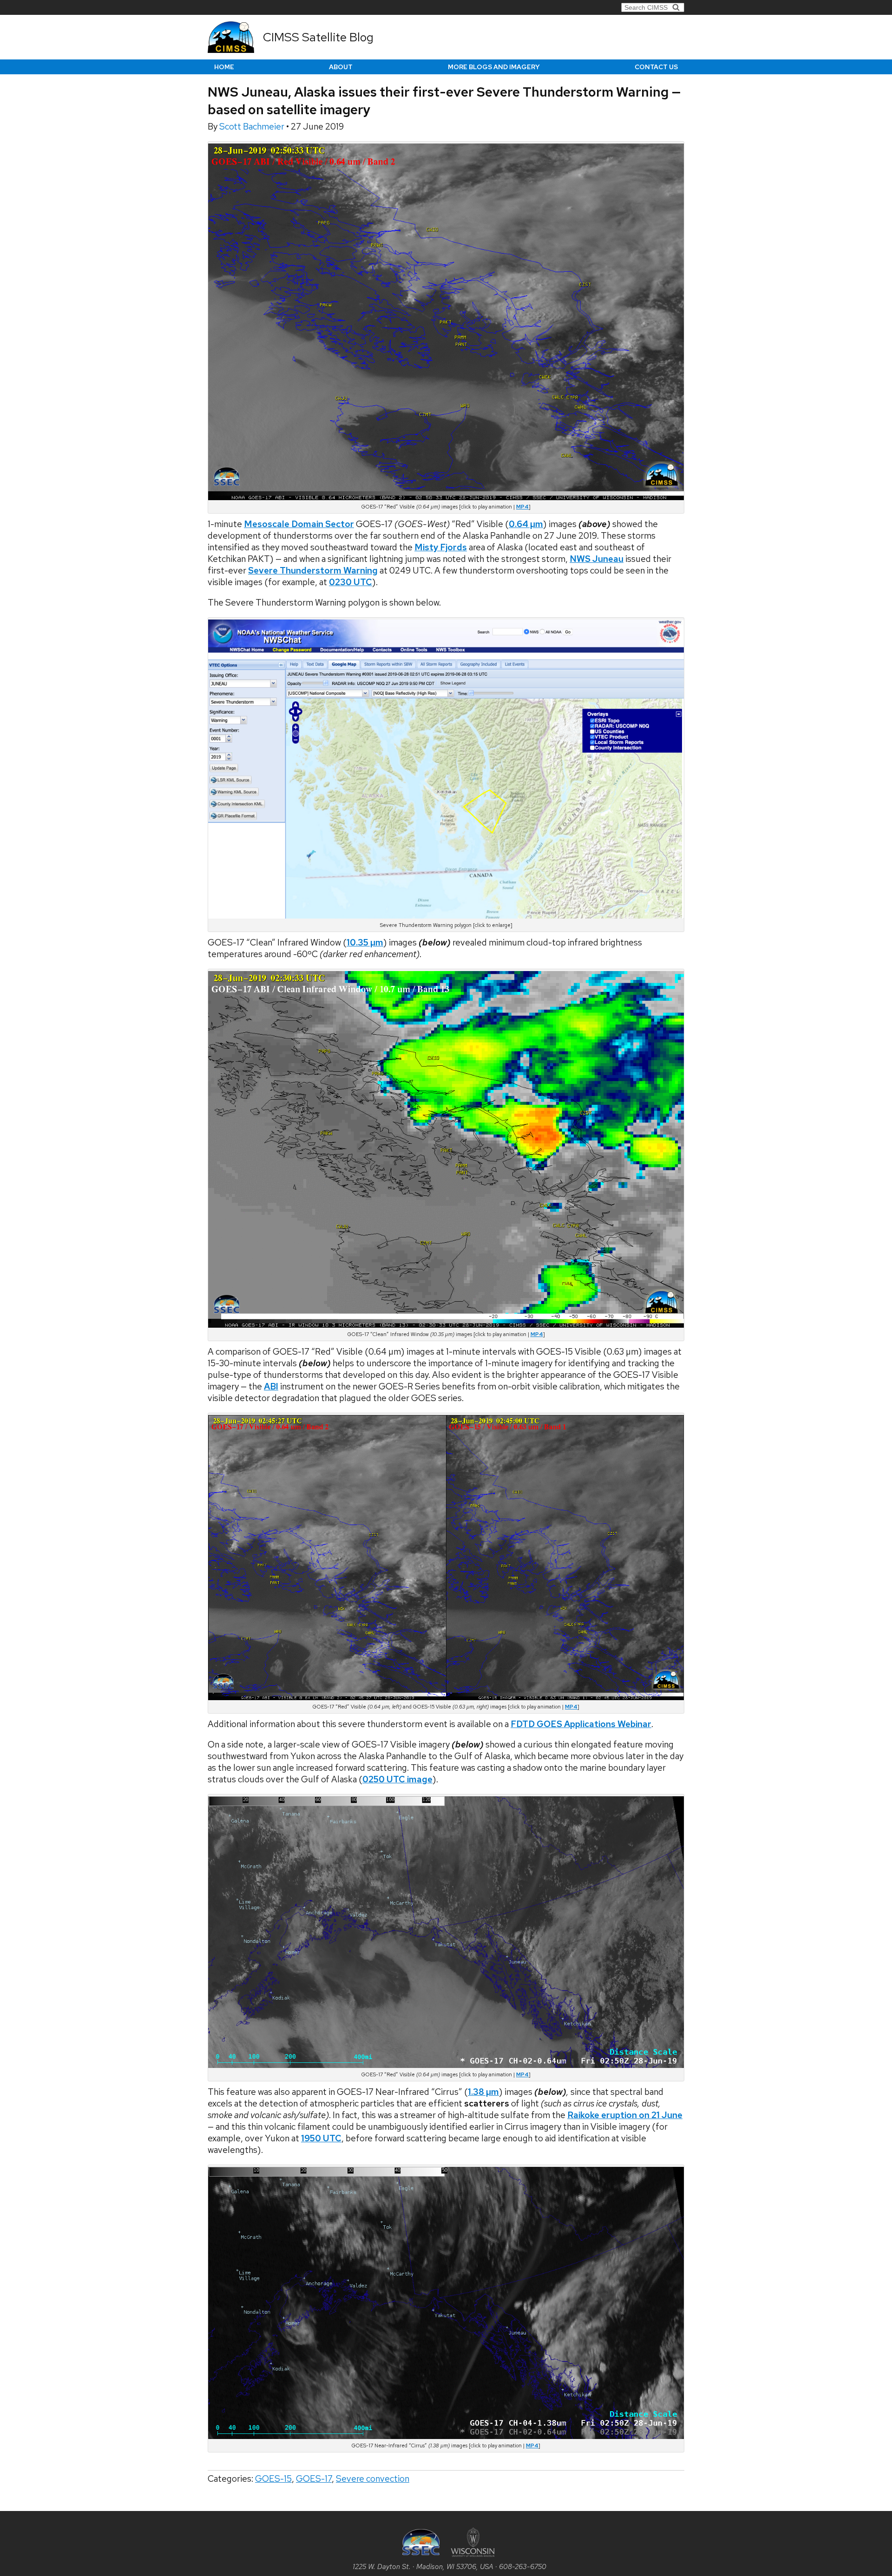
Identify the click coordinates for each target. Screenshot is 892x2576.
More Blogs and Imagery (494, 67)
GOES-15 (273, 2479)
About (341, 67)
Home (224, 67)
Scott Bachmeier (253, 127)
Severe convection (373, 2479)
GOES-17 (314, 2479)
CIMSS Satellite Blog (318, 37)
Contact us (656, 67)
